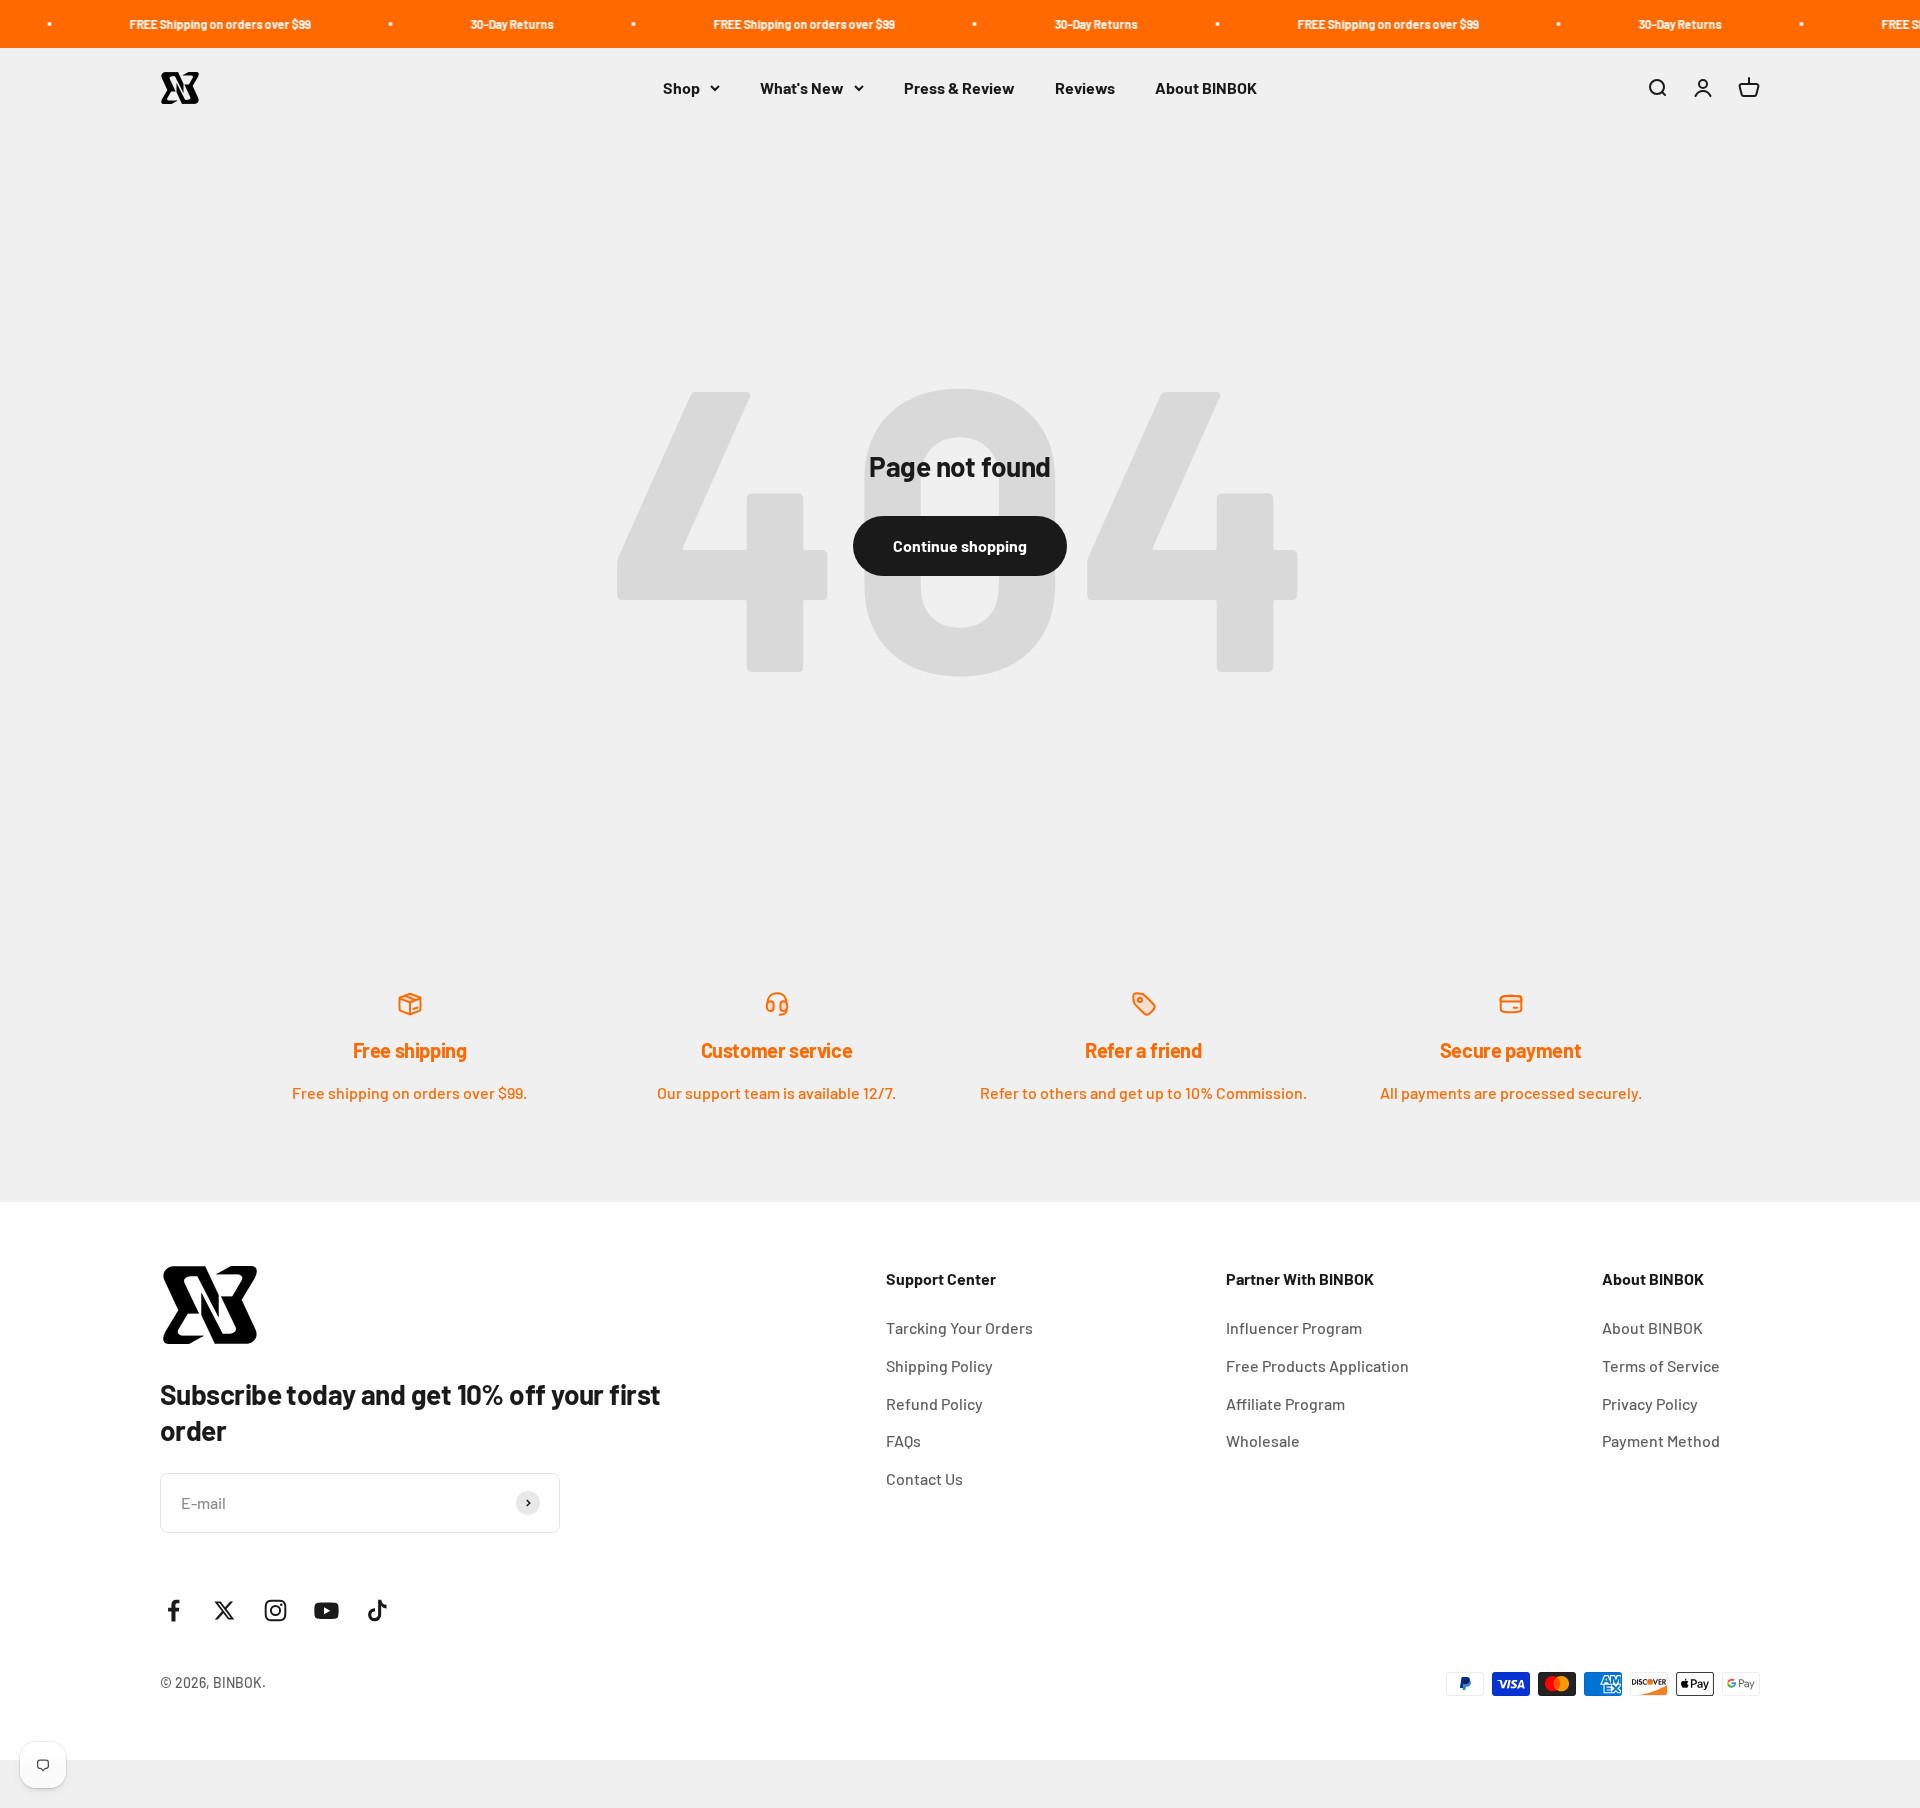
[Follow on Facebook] (173, 1610)
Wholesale (1263, 1440)
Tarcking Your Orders (959, 1327)
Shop (681, 87)
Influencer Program (1294, 1327)
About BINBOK (1206, 87)
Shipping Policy (939, 1365)
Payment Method (1661, 1440)
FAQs (903, 1440)
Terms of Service (1661, 1365)
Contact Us (924, 1478)
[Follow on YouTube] (326, 1610)
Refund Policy (934, 1403)
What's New (802, 87)
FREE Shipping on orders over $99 (183, 24)
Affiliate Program (1285, 1403)
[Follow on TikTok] (377, 1610)
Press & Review (959, 87)
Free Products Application (1317, 1365)
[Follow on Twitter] (224, 1610)
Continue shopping (960, 545)
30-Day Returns (475, 24)
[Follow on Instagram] (275, 1610)
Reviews (1085, 87)
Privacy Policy (1650, 1403)
